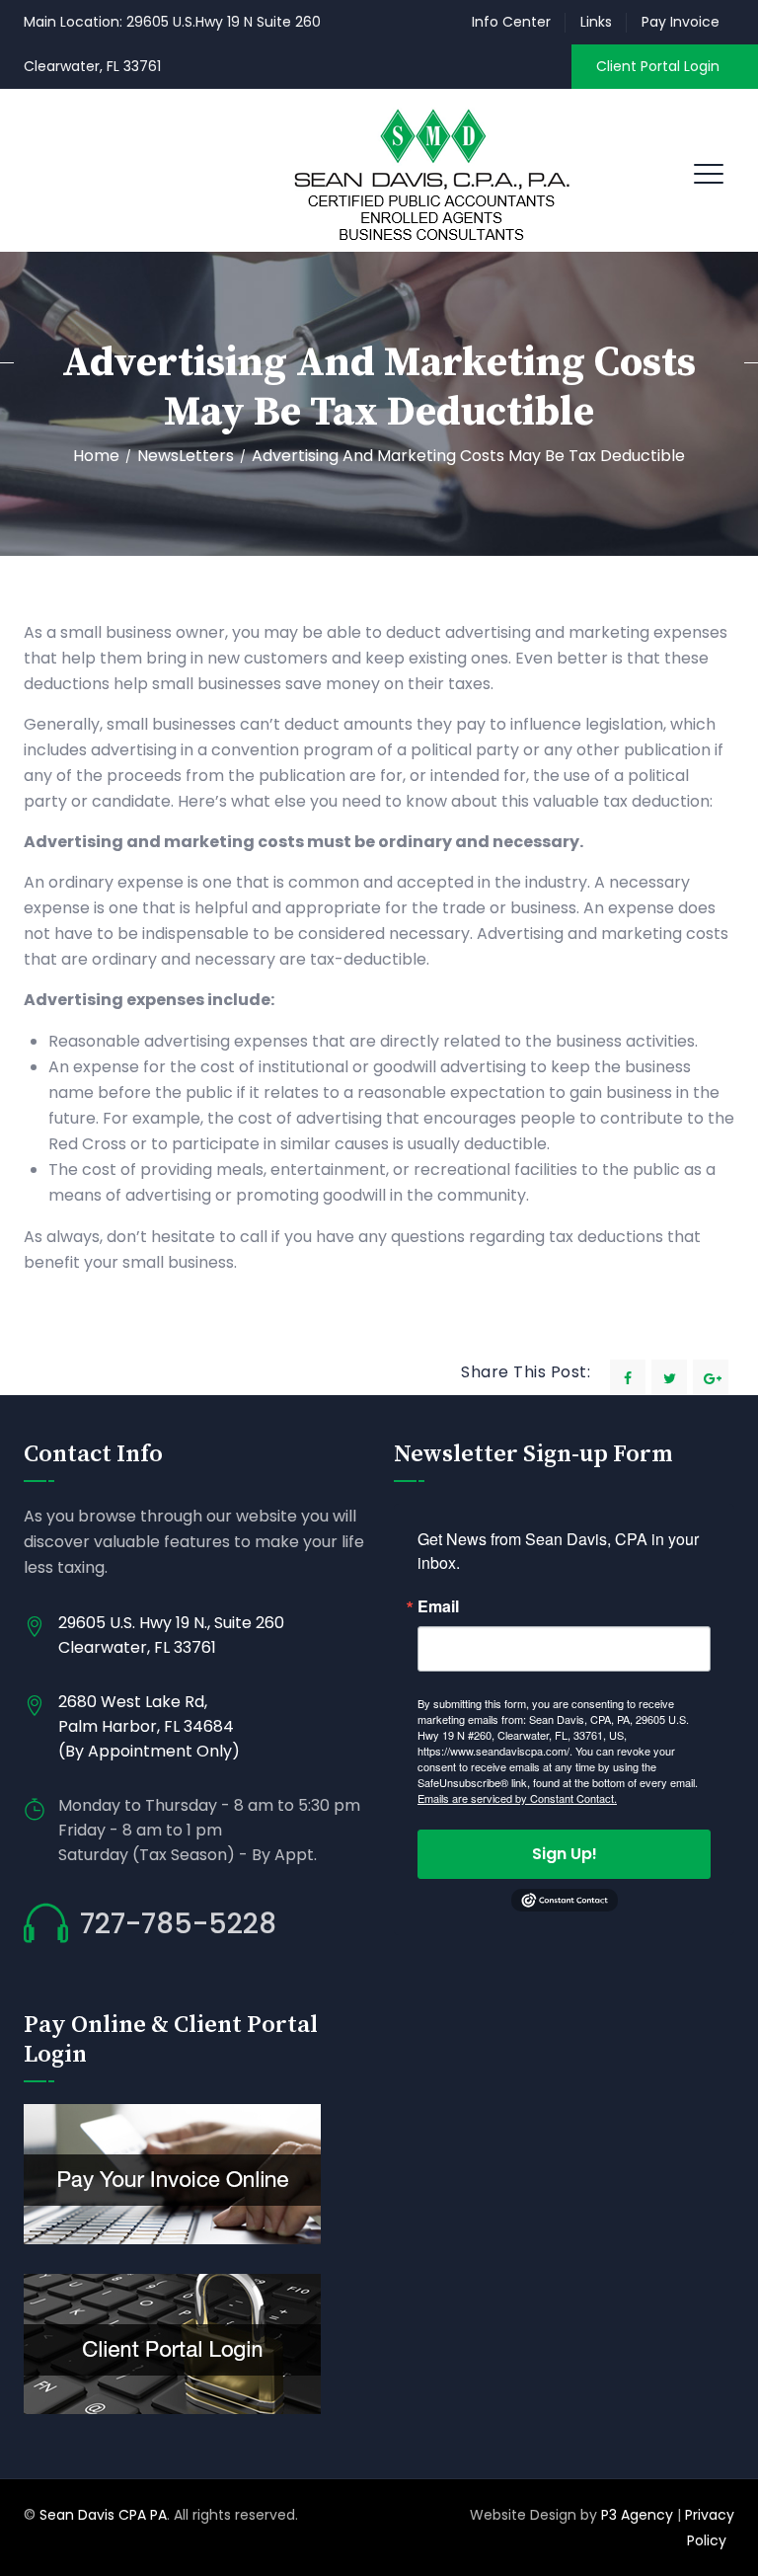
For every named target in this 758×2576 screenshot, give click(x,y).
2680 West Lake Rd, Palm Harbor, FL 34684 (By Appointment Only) (149, 1726)
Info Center (511, 22)
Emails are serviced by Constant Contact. (517, 1798)
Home (96, 456)
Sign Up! (565, 1854)
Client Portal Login (658, 66)
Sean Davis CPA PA (103, 2515)
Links (596, 22)
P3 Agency (637, 2515)
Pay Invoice (681, 22)
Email (438, 1606)
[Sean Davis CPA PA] (431, 170)
